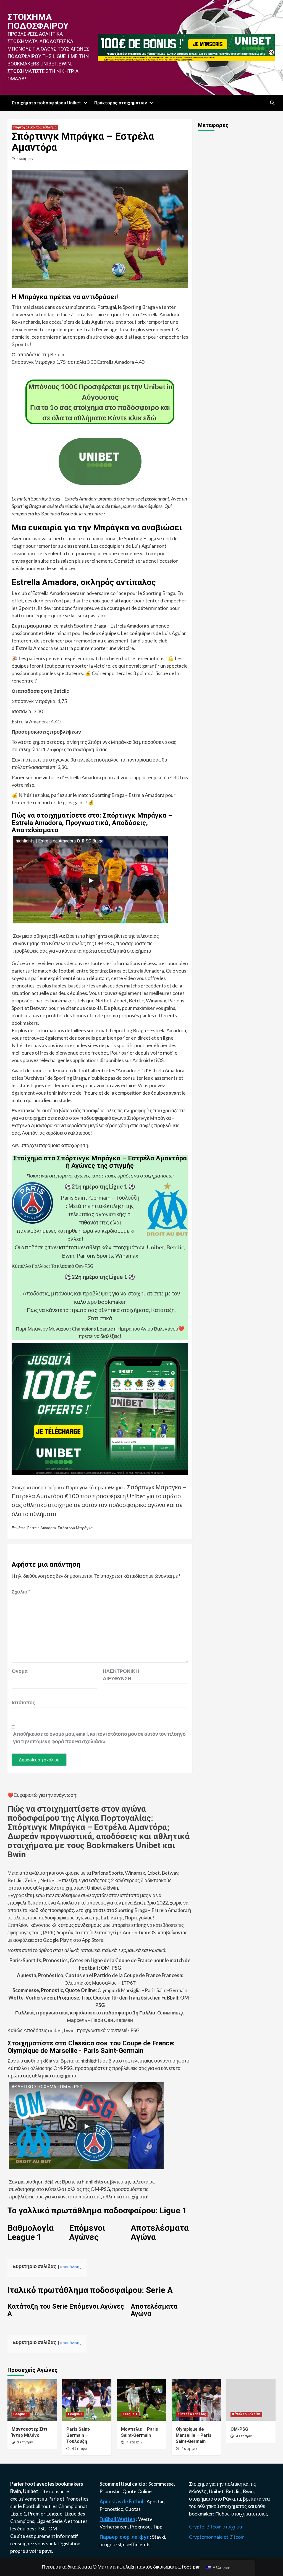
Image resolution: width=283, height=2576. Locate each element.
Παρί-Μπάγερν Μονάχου (42, 1329)
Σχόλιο (21, 1592)
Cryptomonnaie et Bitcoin (217, 2537)
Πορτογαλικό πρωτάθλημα (35, 127)
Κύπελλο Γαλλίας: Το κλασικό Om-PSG (53, 1266)
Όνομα (20, 1671)
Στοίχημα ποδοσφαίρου (38, 21)
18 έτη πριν (25, 159)
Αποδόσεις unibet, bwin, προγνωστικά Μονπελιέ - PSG (81, 2030)
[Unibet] (100, 1408)
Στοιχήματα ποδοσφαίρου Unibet (46, 103)
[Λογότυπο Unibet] (100, 481)
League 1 (21, 2414)
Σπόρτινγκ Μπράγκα (75, 1528)
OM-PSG (239, 2429)
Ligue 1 (18, 2514)
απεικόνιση (70, 2266)
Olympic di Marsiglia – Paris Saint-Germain (100, 1990)
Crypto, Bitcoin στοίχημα (216, 2527)
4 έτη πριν (80, 2449)
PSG (42, 2528)
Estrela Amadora (42, 1528)
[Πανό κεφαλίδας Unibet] (186, 47)
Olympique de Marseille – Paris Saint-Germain (194, 2435)
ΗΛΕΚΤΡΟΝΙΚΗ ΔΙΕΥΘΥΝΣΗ (117, 1675)
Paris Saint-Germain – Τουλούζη (100, 1197)
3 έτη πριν (25, 2442)
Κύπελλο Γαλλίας (192, 2414)
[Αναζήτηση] (272, 103)
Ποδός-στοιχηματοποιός (242, 2514)
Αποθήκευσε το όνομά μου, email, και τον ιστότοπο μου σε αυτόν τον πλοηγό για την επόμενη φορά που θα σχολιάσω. (99, 1738)
